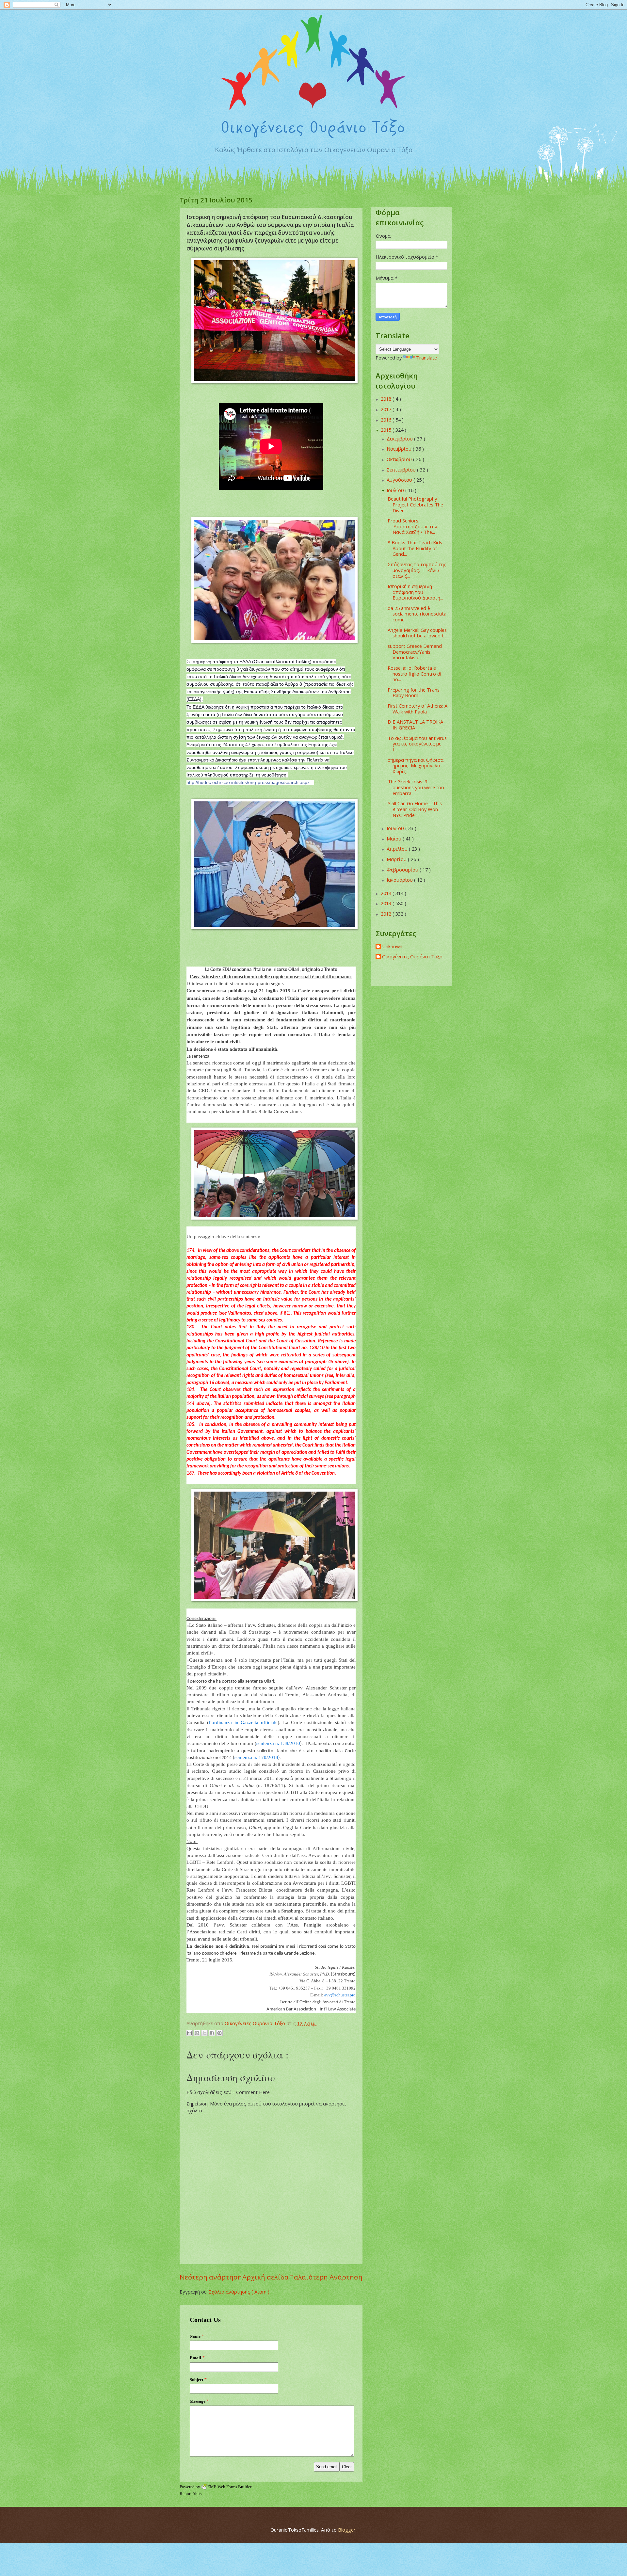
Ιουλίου (396, 490)
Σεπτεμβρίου (402, 470)
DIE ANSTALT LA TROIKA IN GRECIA (415, 725)
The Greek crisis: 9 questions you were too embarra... (416, 787)
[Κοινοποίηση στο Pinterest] (219, 2033)
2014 (387, 893)
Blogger (347, 2530)
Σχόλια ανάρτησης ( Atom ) (239, 2292)
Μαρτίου (397, 859)
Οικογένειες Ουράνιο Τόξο (412, 957)
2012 (387, 914)
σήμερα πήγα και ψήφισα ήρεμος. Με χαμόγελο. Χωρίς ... (416, 766)
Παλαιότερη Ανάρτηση (326, 2277)
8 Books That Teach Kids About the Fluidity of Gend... (415, 548)
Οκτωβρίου (400, 459)
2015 (387, 430)
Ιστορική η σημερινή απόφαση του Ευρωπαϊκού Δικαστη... (415, 592)
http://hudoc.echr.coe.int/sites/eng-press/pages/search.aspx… (250, 782)
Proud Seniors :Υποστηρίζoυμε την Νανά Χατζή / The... (412, 526)
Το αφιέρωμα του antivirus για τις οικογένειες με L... (417, 744)
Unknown (392, 947)
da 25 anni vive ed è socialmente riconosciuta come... (417, 614)
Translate (426, 358)
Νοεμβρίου (400, 449)
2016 (387, 420)
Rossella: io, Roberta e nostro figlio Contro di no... (414, 673)
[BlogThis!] (197, 2033)
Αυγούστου (400, 480)
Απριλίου (398, 849)
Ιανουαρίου (400, 880)
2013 (387, 903)
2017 (387, 409)
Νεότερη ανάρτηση (211, 2277)
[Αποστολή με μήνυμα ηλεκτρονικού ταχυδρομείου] (189, 2033)
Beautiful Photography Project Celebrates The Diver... (415, 504)
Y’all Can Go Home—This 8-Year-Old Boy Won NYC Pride (415, 809)
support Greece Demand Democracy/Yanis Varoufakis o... (415, 652)
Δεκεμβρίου (400, 439)
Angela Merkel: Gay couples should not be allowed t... (417, 633)
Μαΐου (395, 839)
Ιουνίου (396, 828)
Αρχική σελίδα (265, 2277)
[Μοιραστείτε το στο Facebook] (212, 2033)
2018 (387, 399)
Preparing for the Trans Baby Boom (414, 693)
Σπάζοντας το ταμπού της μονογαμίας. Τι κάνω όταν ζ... (417, 570)
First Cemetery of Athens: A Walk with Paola (418, 709)
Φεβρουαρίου (403, 870)
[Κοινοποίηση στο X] (204, 2033)
